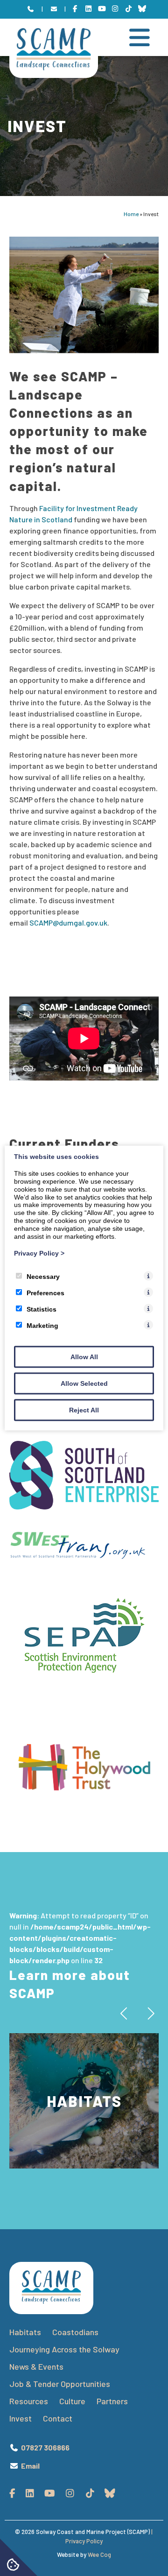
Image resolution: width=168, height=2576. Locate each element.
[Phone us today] (31, 9)
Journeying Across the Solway (65, 2349)
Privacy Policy (39, 1253)
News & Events (36, 2366)
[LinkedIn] (88, 9)
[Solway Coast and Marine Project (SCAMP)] (54, 67)
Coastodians (75, 2332)
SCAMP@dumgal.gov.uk (68, 923)
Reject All (84, 1410)
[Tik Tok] (129, 9)
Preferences (45, 1293)
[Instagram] (115, 9)
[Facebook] (75, 9)
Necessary (43, 1277)
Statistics (42, 1309)
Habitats (25, 2332)
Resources (29, 2401)
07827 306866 (45, 2447)
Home (131, 214)
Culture (72, 2401)
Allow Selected (84, 1383)
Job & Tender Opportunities (60, 2384)
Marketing (42, 1326)
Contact (58, 2418)
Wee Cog (99, 2555)
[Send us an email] (54, 9)
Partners (112, 2401)
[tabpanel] (84, 2101)
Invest (21, 2418)
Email (30, 2466)
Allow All (84, 1357)
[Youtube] (102, 9)
